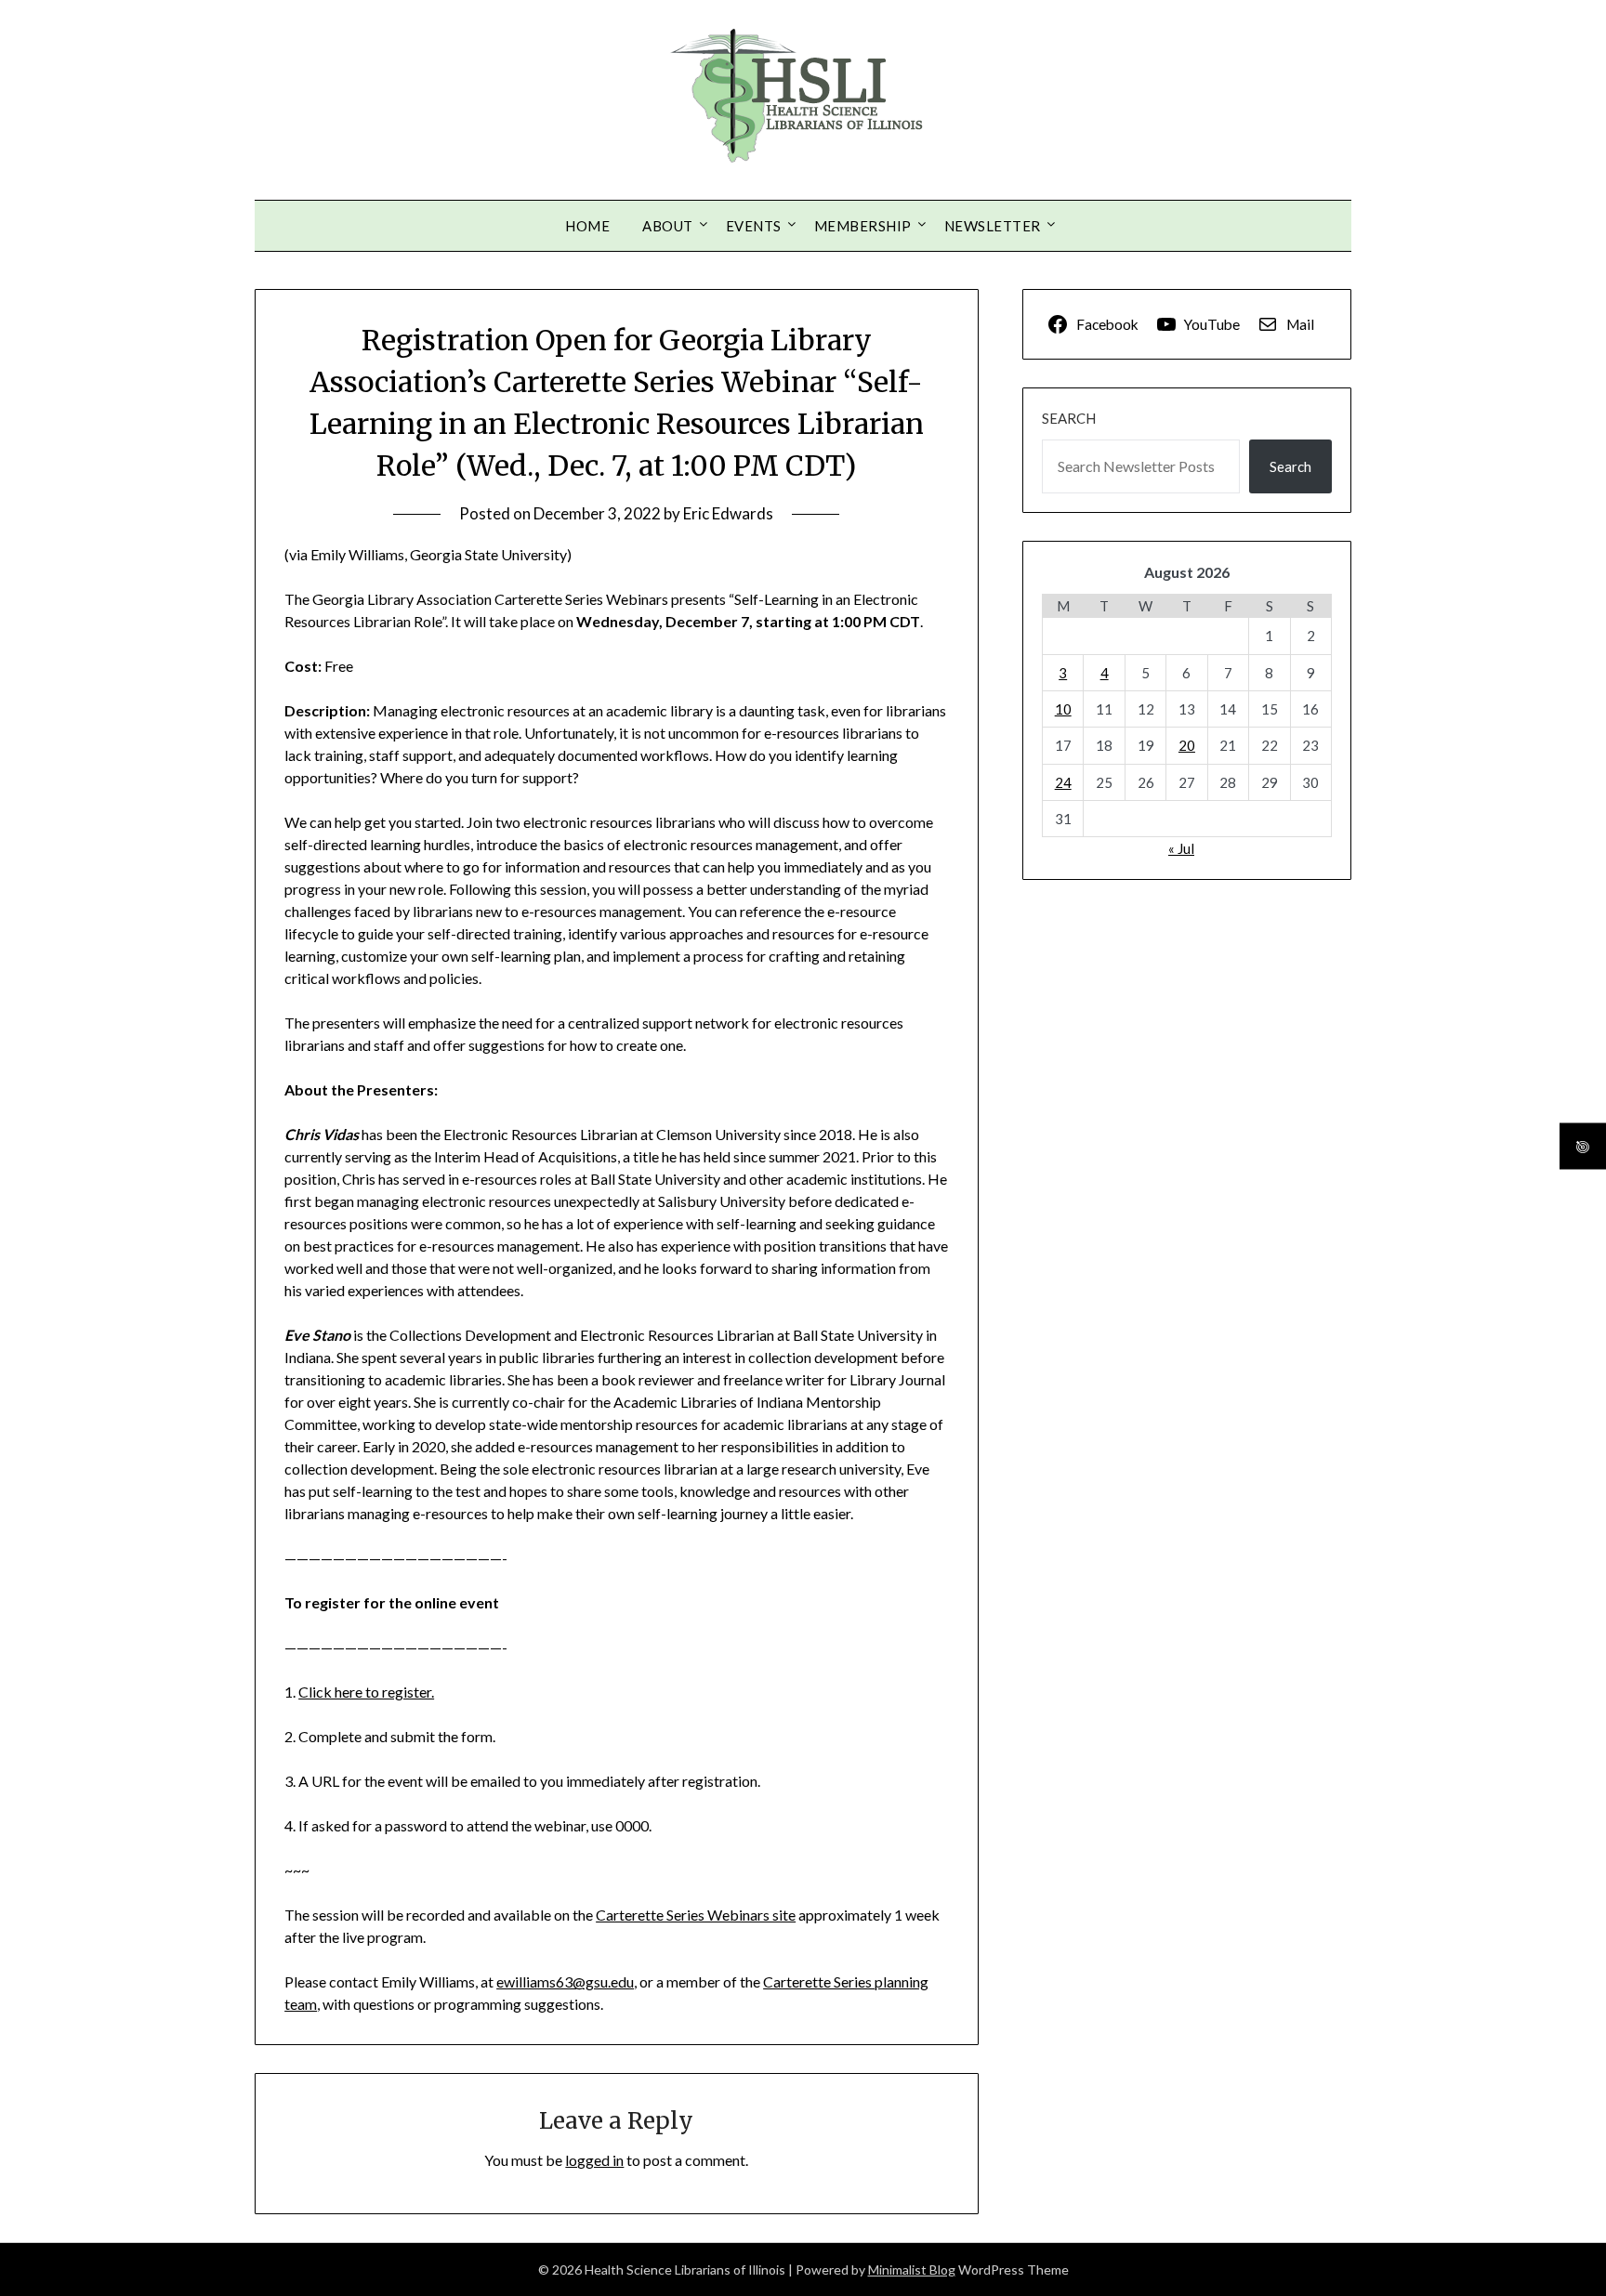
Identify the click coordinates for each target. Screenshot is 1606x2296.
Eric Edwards (728, 513)
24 (1063, 782)
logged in (594, 2160)
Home (587, 226)
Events (754, 226)
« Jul (1181, 848)
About (668, 226)
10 (1063, 709)
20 (1187, 745)
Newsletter (993, 226)
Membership (863, 226)
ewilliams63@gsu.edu (565, 1981)
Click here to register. (366, 1692)
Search (1069, 418)
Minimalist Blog (912, 2270)
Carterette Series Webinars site (696, 1915)
